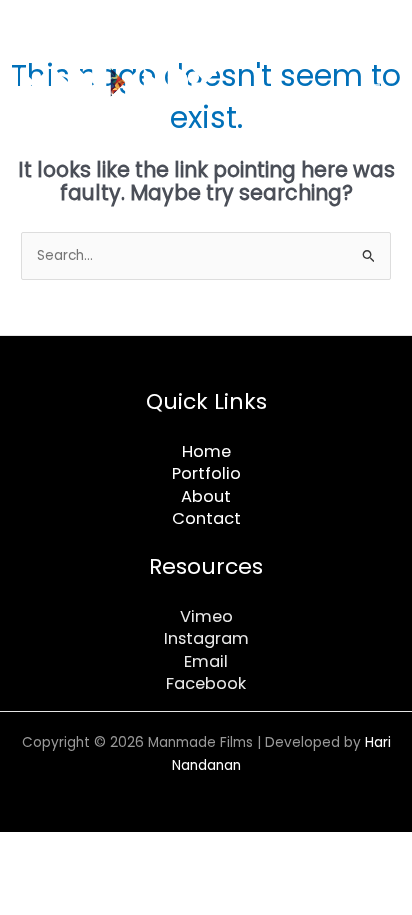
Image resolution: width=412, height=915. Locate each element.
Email (206, 661)
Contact (206, 518)
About (206, 496)
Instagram (206, 638)
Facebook (206, 683)
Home (206, 451)
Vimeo (206, 616)
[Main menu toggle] (372, 90)
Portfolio (206, 473)
